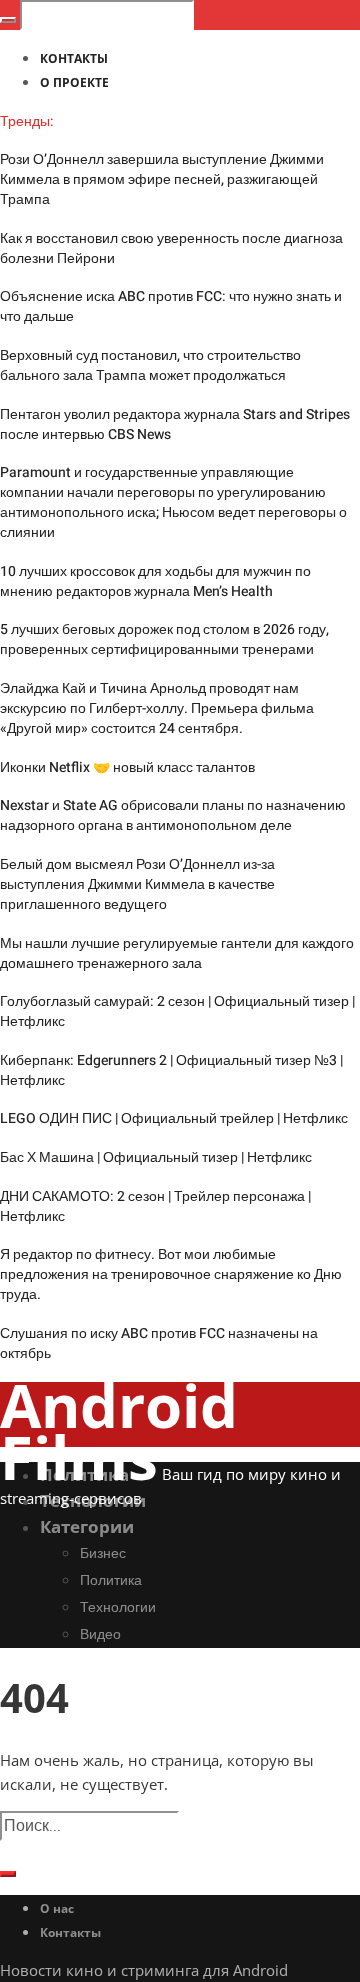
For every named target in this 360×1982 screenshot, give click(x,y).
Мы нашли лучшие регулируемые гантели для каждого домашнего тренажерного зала (177, 953)
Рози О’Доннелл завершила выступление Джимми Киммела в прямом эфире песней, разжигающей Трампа (162, 179)
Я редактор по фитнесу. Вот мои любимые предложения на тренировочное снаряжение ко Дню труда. (171, 1274)
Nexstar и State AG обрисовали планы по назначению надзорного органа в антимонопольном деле (173, 815)
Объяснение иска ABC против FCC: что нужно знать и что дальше (171, 306)
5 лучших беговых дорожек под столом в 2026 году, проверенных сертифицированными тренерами (164, 639)
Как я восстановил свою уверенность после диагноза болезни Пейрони (171, 248)
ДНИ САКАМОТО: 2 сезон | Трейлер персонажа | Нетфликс (155, 1206)
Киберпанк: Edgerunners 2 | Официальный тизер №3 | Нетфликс (171, 1070)
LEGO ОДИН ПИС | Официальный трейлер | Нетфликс (174, 1118)
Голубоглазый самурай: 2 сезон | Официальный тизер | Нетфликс (177, 1011)
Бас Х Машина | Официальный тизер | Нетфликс (156, 1157)
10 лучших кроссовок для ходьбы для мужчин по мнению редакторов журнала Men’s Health (155, 581)
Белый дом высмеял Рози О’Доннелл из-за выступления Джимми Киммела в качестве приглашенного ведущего (137, 884)
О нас (57, 1908)
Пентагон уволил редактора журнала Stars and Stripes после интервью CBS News (175, 424)
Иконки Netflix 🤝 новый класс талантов (127, 767)
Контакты (70, 1932)
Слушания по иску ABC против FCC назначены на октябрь (159, 1343)
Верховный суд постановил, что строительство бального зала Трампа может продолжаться (150, 365)
